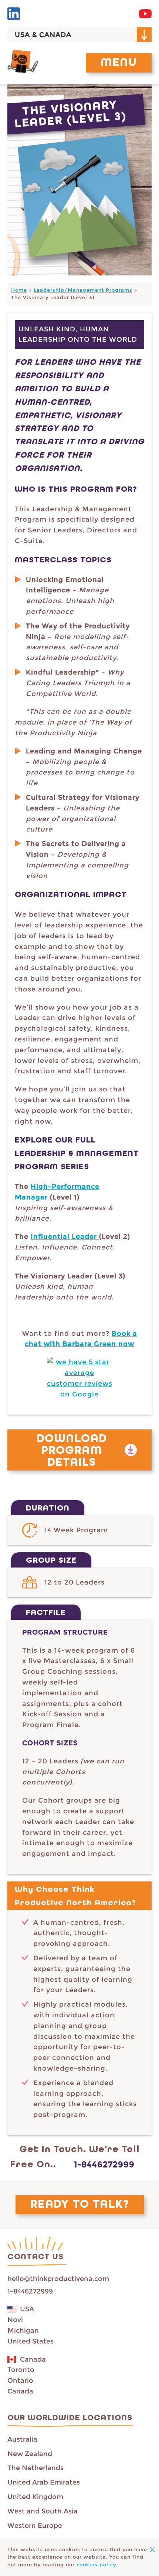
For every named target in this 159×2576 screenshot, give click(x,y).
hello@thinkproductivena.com (58, 2279)
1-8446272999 (104, 2164)
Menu (119, 63)
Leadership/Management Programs (83, 290)
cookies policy (96, 2565)
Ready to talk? (80, 2205)
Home (19, 290)
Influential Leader (65, 1237)
